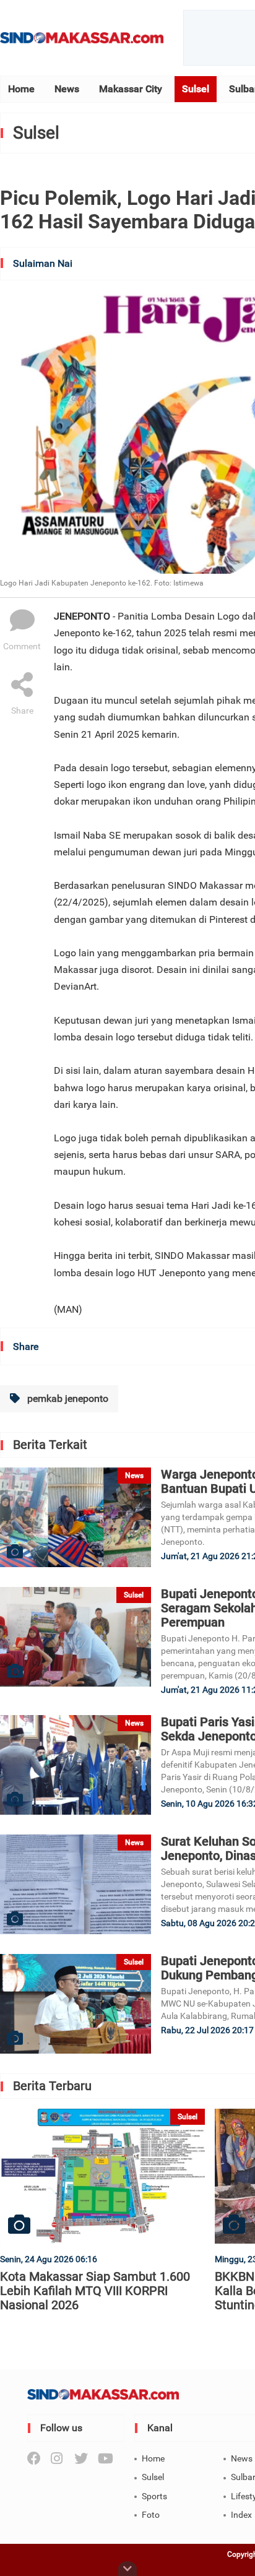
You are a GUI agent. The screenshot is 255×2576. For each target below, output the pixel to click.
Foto (151, 2515)
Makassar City (131, 89)
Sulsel (196, 89)
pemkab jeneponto (67, 1398)
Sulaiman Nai (43, 263)
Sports (154, 2496)
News (67, 89)
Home (21, 89)
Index (241, 2515)
